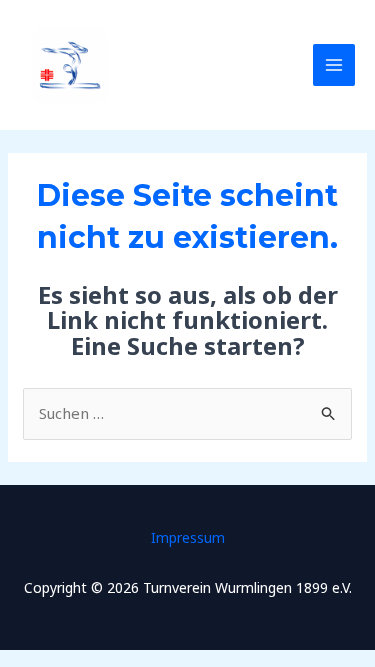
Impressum (188, 537)
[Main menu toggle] (334, 65)
